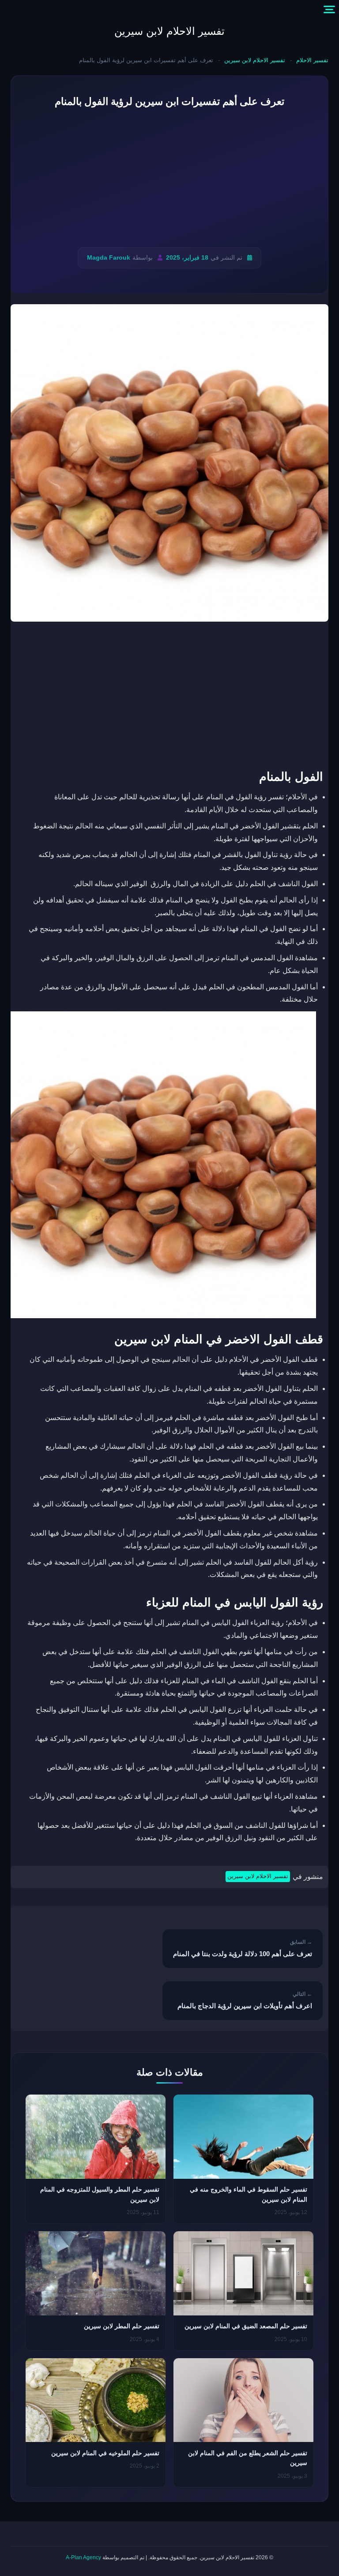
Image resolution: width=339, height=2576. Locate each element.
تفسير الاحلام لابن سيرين (169, 31)
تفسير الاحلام (312, 60)
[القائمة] (329, 10)
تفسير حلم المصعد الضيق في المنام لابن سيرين (246, 2326)
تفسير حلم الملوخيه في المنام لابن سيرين (105, 2453)
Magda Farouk (109, 258)
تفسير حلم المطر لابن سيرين (122, 2326)
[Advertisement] (169, 179)
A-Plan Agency (83, 2557)
